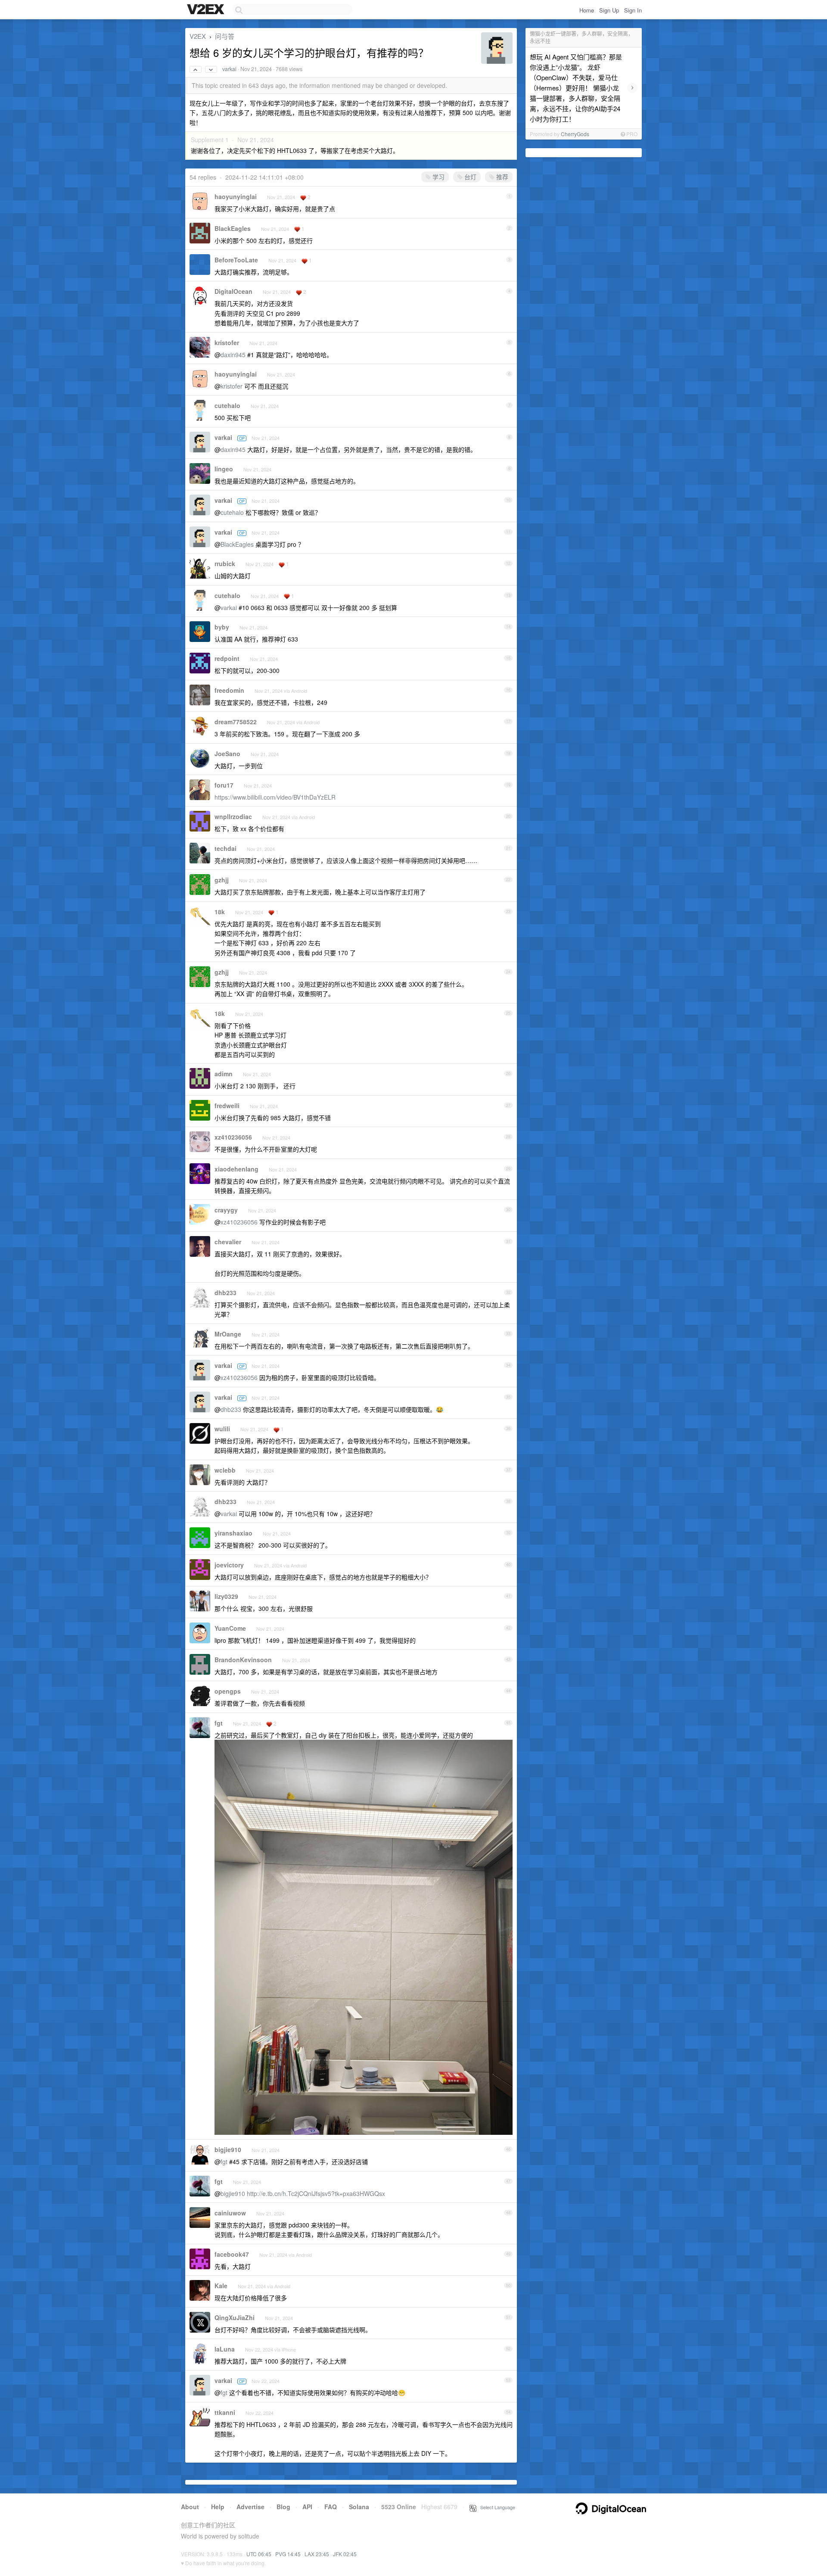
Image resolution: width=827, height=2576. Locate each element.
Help (218, 2507)
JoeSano (227, 754)
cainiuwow (230, 2213)
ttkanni (225, 2412)
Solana (359, 2507)
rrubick (225, 564)
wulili (222, 1429)
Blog (283, 2507)
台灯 (469, 177)
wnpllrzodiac (233, 816)
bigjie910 (228, 2149)
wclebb (225, 1470)
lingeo (224, 469)
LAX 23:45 (317, 2554)
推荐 (501, 177)
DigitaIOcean (233, 291)
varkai (229, 69)
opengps (228, 1691)
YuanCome (230, 1628)
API (307, 2507)
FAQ (331, 2507)
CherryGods (575, 134)
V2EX (198, 36)
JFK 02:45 (345, 2554)
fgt (219, 1723)
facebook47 (232, 2254)
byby (222, 627)
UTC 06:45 (259, 2554)
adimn (224, 1074)
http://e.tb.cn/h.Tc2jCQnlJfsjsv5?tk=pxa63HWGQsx (316, 2193)
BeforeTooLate (236, 260)
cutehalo (227, 405)
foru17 (224, 785)
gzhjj (222, 880)
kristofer (227, 343)
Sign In (633, 10)
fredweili (227, 1106)
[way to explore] (207, 10)
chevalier (228, 1242)
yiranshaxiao (233, 1533)
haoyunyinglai (236, 196)
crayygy (226, 1210)
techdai (225, 848)
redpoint (227, 658)
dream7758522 (236, 722)
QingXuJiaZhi (235, 2317)
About (190, 2507)
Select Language (496, 2507)
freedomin (229, 690)
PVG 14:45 (288, 2554)
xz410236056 (233, 1137)
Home (587, 10)
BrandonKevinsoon (243, 1660)
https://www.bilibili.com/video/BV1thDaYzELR (275, 797)
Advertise (250, 2507)
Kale (221, 2286)
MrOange (228, 1334)
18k (220, 912)
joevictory (229, 1565)
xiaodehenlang (236, 1169)
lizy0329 (226, 1596)
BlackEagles (233, 228)
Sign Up (609, 10)
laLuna (225, 2349)
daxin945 (233, 355)
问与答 (225, 36)
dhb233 (225, 1293)
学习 (438, 177)
